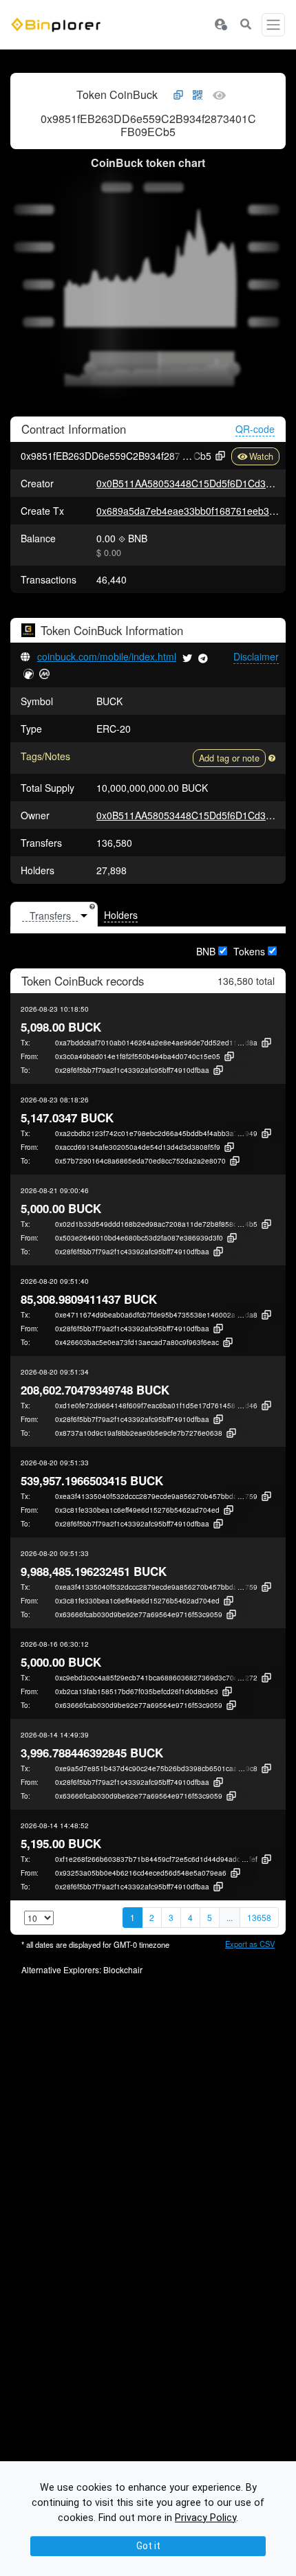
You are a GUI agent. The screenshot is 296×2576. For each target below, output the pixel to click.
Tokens (249, 951)
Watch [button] (261, 456)
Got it (148, 2546)
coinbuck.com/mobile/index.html (107, 656)
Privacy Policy (205, 2518)
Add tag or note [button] (229, 758)
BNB (206, 951)
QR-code (255, 429)
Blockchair (123, 1969)
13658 (259, 1917)
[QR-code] (198, 96)
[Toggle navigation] (273, 25)
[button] (220, 25)
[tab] (54, 915)
